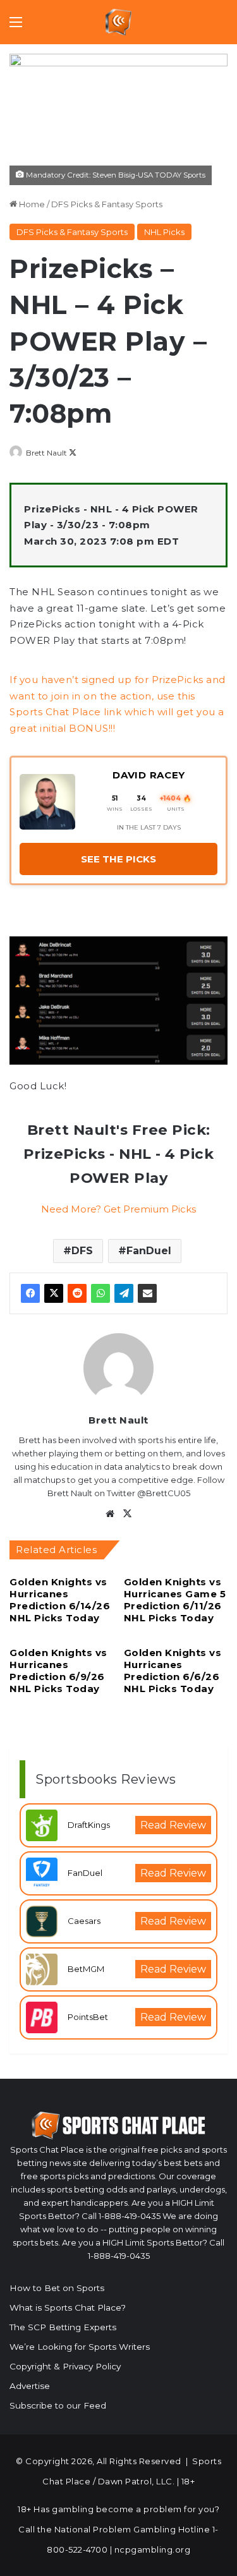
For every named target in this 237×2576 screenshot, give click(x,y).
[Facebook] (30, 1293)
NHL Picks (164, 232)
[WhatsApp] (100, 1293)
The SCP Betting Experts (63, 2327)
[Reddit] (77, 1293)
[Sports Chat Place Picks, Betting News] (118, 22)
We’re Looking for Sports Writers (80, 2347)
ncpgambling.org (153, 2549)
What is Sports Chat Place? (68, 2307)
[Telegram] (124, 1293)
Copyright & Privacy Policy (65, 2366)
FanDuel (149, 1251)
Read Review (173, 1825)
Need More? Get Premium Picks (118, 1209)
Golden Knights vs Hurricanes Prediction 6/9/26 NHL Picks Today (58, 1671)
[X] (54, 1293)
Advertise (30, 2386)
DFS (82, 1251)
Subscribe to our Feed (58, 2405)
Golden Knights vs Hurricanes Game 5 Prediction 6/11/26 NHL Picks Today (175, 1600)
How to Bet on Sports (57, 2288)
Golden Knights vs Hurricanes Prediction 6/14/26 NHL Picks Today (60, 1600)
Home (31, 204)
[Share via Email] (147, 1293)
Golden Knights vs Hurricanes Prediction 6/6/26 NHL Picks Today (173, 1671)
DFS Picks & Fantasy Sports (107, 204)
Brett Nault (46, 453)
